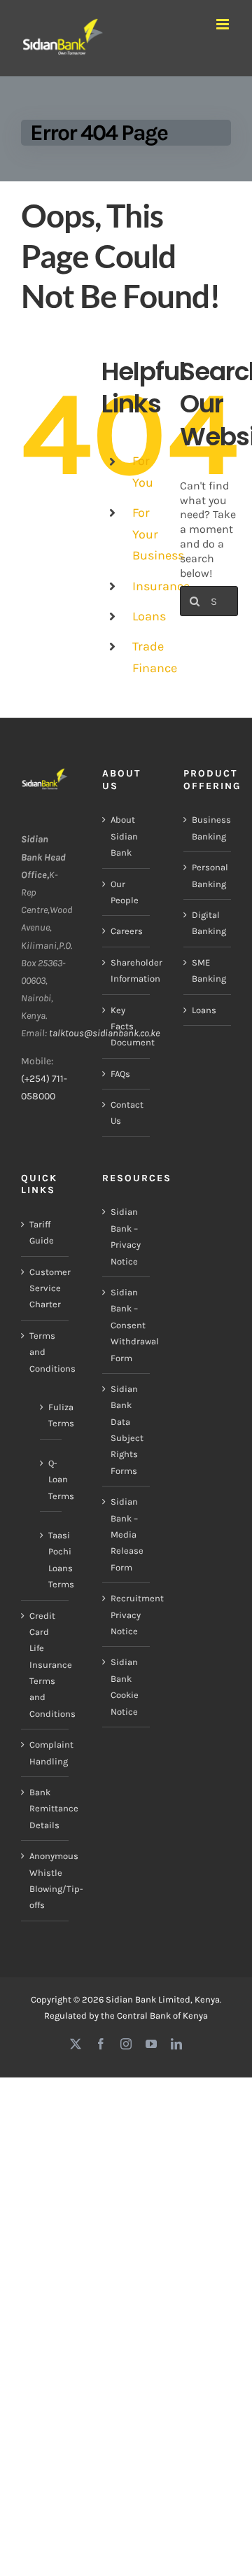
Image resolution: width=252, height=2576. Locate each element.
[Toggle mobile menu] (224, 24)
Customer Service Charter (45, 1288)
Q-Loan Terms (51, 1480)
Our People (125, 892)
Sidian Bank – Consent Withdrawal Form (127, 1325)
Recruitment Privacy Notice (127, 1615)
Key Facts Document (127, 1026)
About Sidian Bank (124, 836)
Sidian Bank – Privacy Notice (126, 1236)
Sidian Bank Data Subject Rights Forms (127, 1430)
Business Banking (208, 828)
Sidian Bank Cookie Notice (125, 1686)
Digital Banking (208, 923)
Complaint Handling (45, 1753)
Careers (127, 931)
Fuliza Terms (51, 1415)
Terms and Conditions (45, 1352)
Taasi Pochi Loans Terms (51, 1560)
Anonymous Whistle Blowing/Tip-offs (45, 1880)
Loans (149, 616)
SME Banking (208, 970)
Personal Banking (208, 875)
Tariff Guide (42, 1232)
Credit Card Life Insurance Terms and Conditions (45, 1665)
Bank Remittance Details (45, 1809)
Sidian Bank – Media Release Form (127, 1534)
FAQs (120, 1074)
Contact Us (127, 1113)
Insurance (161, 586)
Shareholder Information (127, 970)
